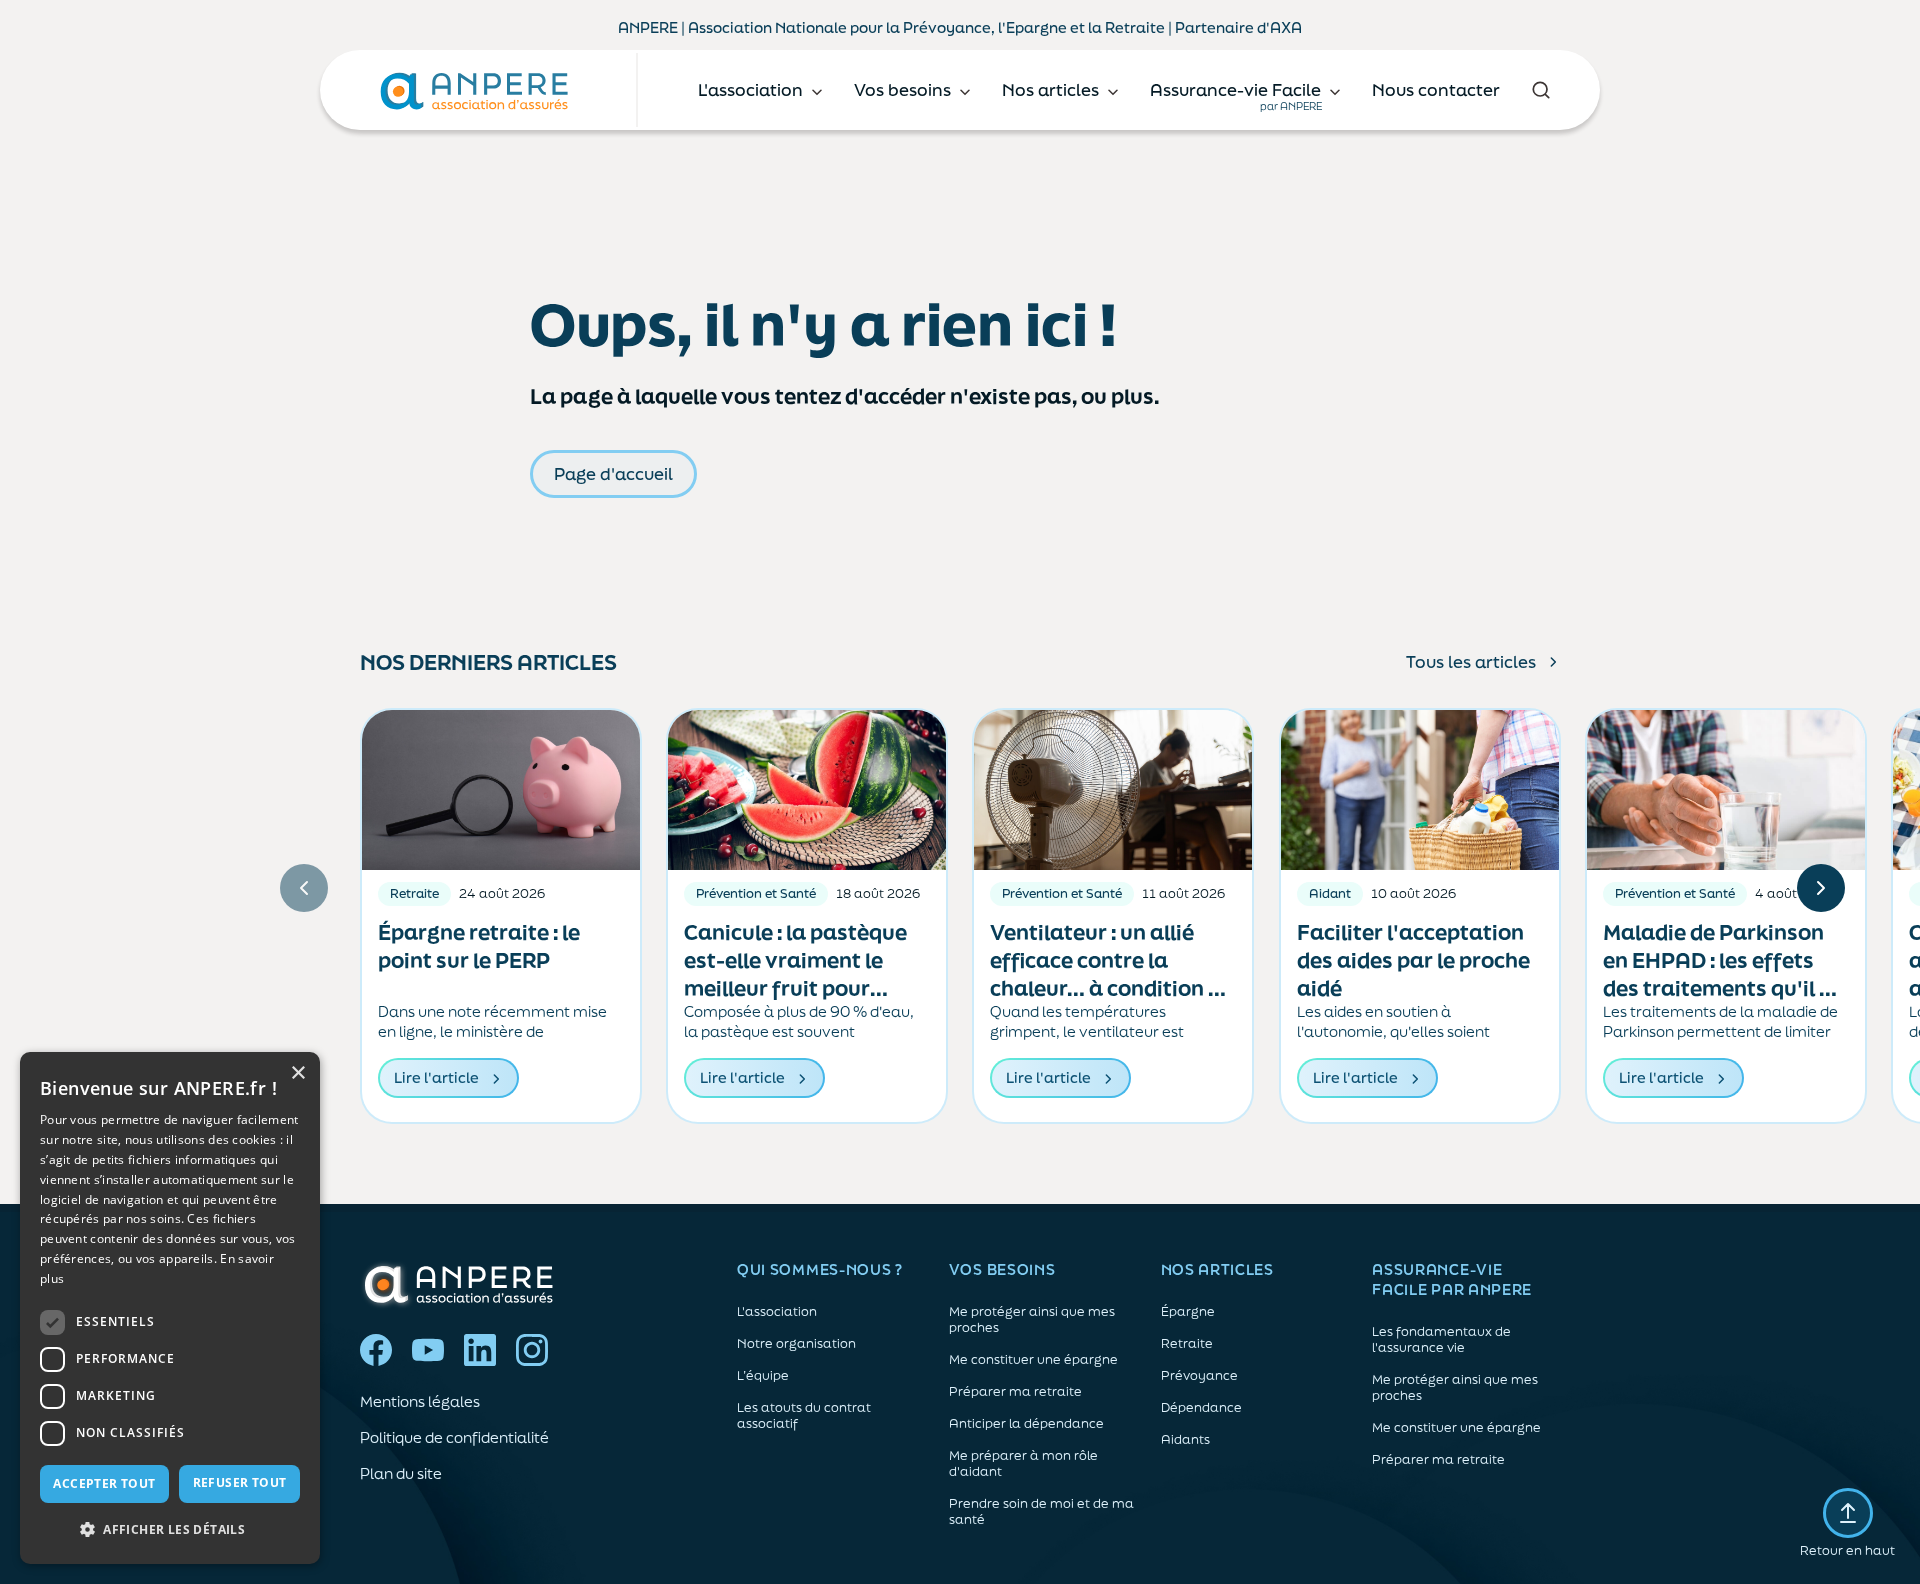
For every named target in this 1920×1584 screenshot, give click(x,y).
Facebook (376, 1350)
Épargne (1188, 1312)
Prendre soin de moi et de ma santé (1041, 1512)
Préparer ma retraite (1015, 1392)
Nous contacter (1436, 89)
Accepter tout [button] (104, 1483)
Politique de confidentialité (454, 1437)
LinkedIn (480, 1350)
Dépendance (1201, 1408)
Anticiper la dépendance (1026, 1424)
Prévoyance (1199, 1376)
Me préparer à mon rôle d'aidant (1023, 1464)
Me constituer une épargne (1033, 1360)
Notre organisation (796, 1344)
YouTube (428, 1350)
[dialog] (170, 1308)
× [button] (297, 1073)
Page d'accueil (613, 473)
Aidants (1185, 1440)
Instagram (532, 1350)
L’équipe (763, 1376)
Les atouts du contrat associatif (804, 1416)
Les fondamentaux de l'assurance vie (1441, 1340)
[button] (170, 1530)
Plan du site (401, 1473)
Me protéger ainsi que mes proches (1032, 1320)
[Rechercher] (1540, 90)
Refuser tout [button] (240, 1482)
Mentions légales (420, 1401)
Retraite (1187, 1344)
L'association (777, 1312)
